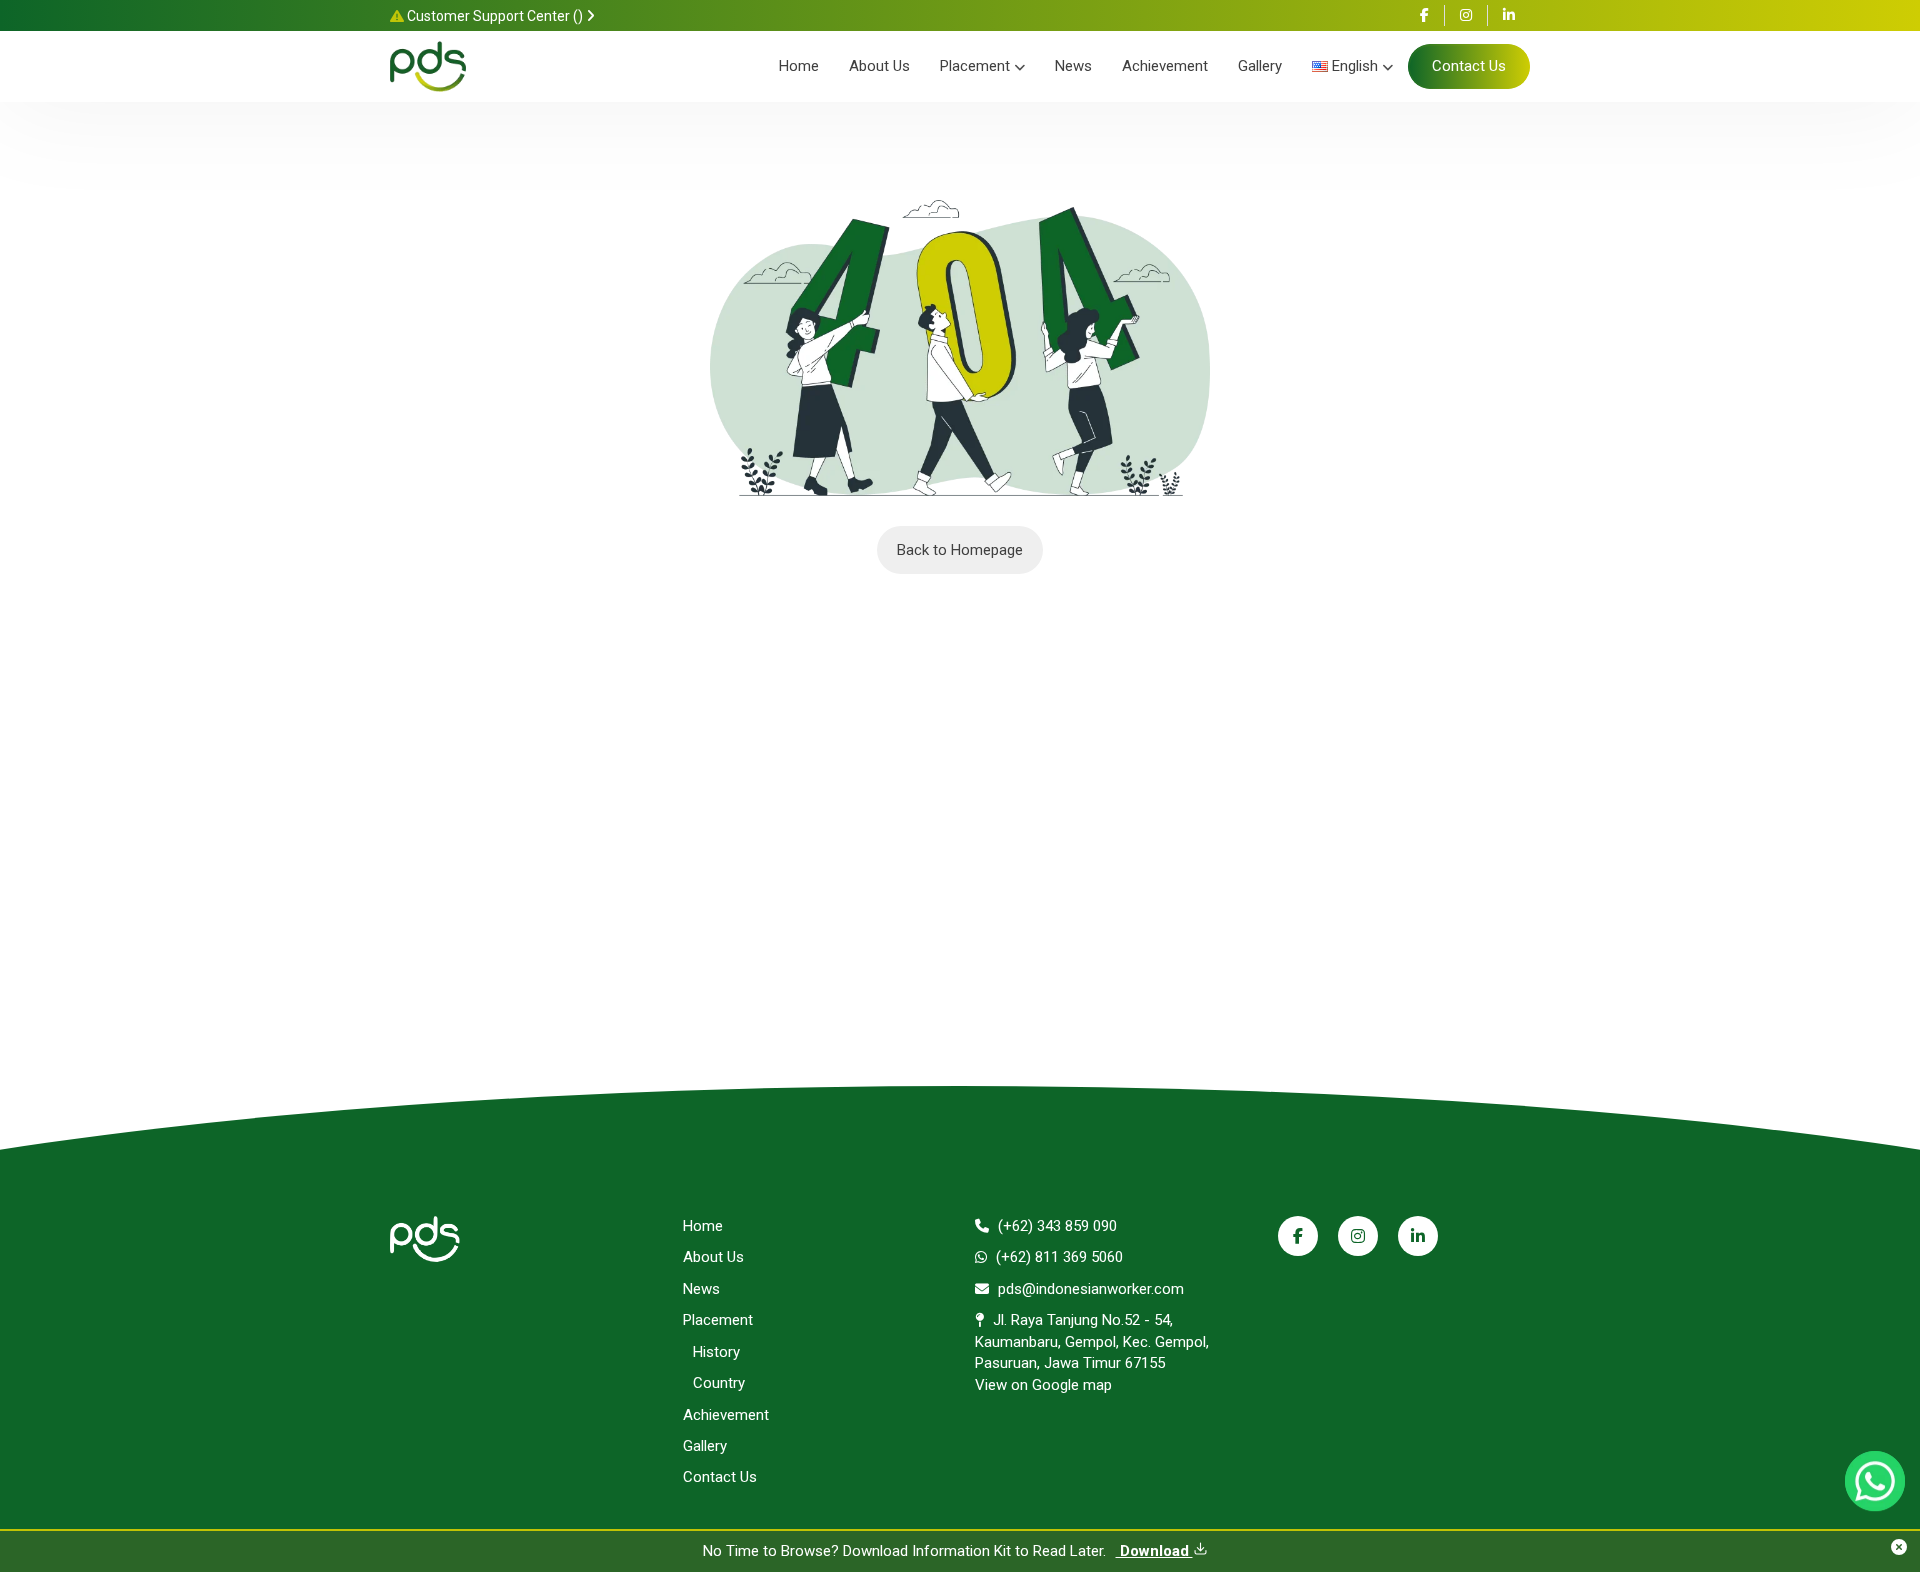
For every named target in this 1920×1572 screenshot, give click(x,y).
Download (1154, 1551)
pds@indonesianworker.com (1089, 1289)
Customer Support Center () (495, 16)
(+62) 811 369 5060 (1057, 1257)
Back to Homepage (960, 550)
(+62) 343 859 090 (1055, 1226)
